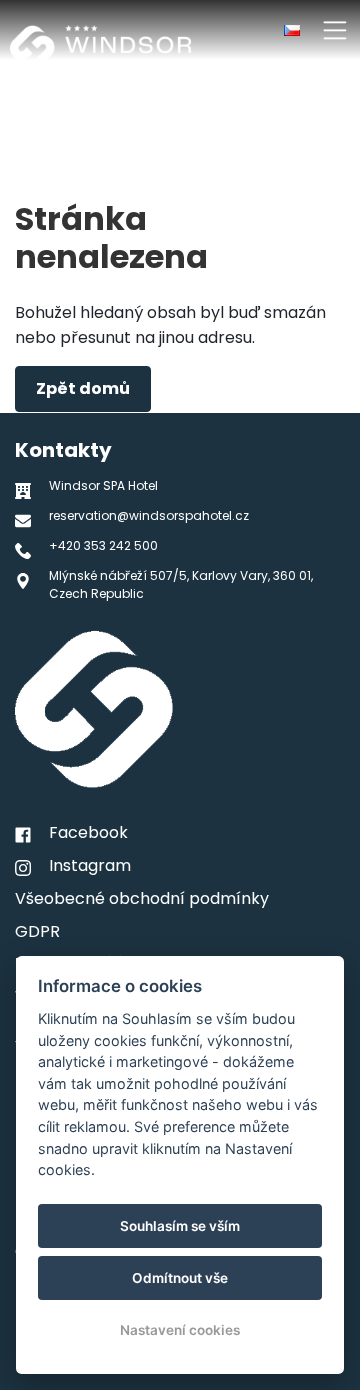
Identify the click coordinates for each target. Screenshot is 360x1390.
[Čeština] (292, 30)
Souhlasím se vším (180, 1226)
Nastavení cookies (180, 1330)
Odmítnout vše (180, 1278)
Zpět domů (83, 388)
